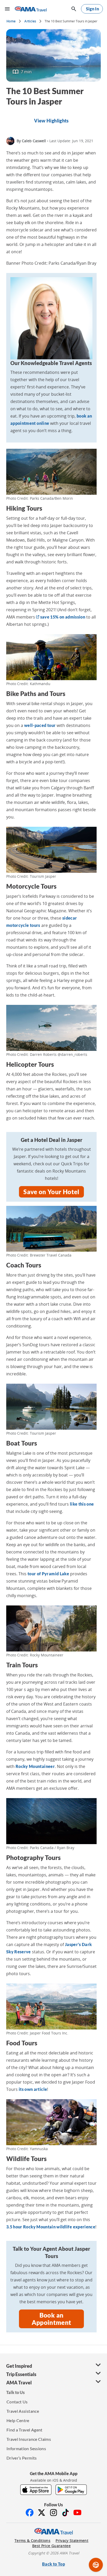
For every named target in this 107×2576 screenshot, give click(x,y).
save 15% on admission (62, 617)
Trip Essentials (21, 2374)
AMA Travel (19, 2383)
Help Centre (18, 2420)
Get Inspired (19, 2366)
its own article (33, 2089)
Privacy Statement (72, 2541)
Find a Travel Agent (25, 2430)
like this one (82, 1504)
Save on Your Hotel (51, 1192)
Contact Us (17, 2402)
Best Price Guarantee (51, 2546)
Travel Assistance (23, 2411)
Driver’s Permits (22, 2458)
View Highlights (51, 121)
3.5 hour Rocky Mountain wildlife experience (51, 2227)
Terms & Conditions (32, 2541)
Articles (30, 21)
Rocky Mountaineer (35, 1766)
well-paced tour (40, 725)
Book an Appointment (52, 2319)
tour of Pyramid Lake (48, 1574)
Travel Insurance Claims (29, 2439)
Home (11, 21)
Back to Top (53, 2564)
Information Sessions (26, 2448)
